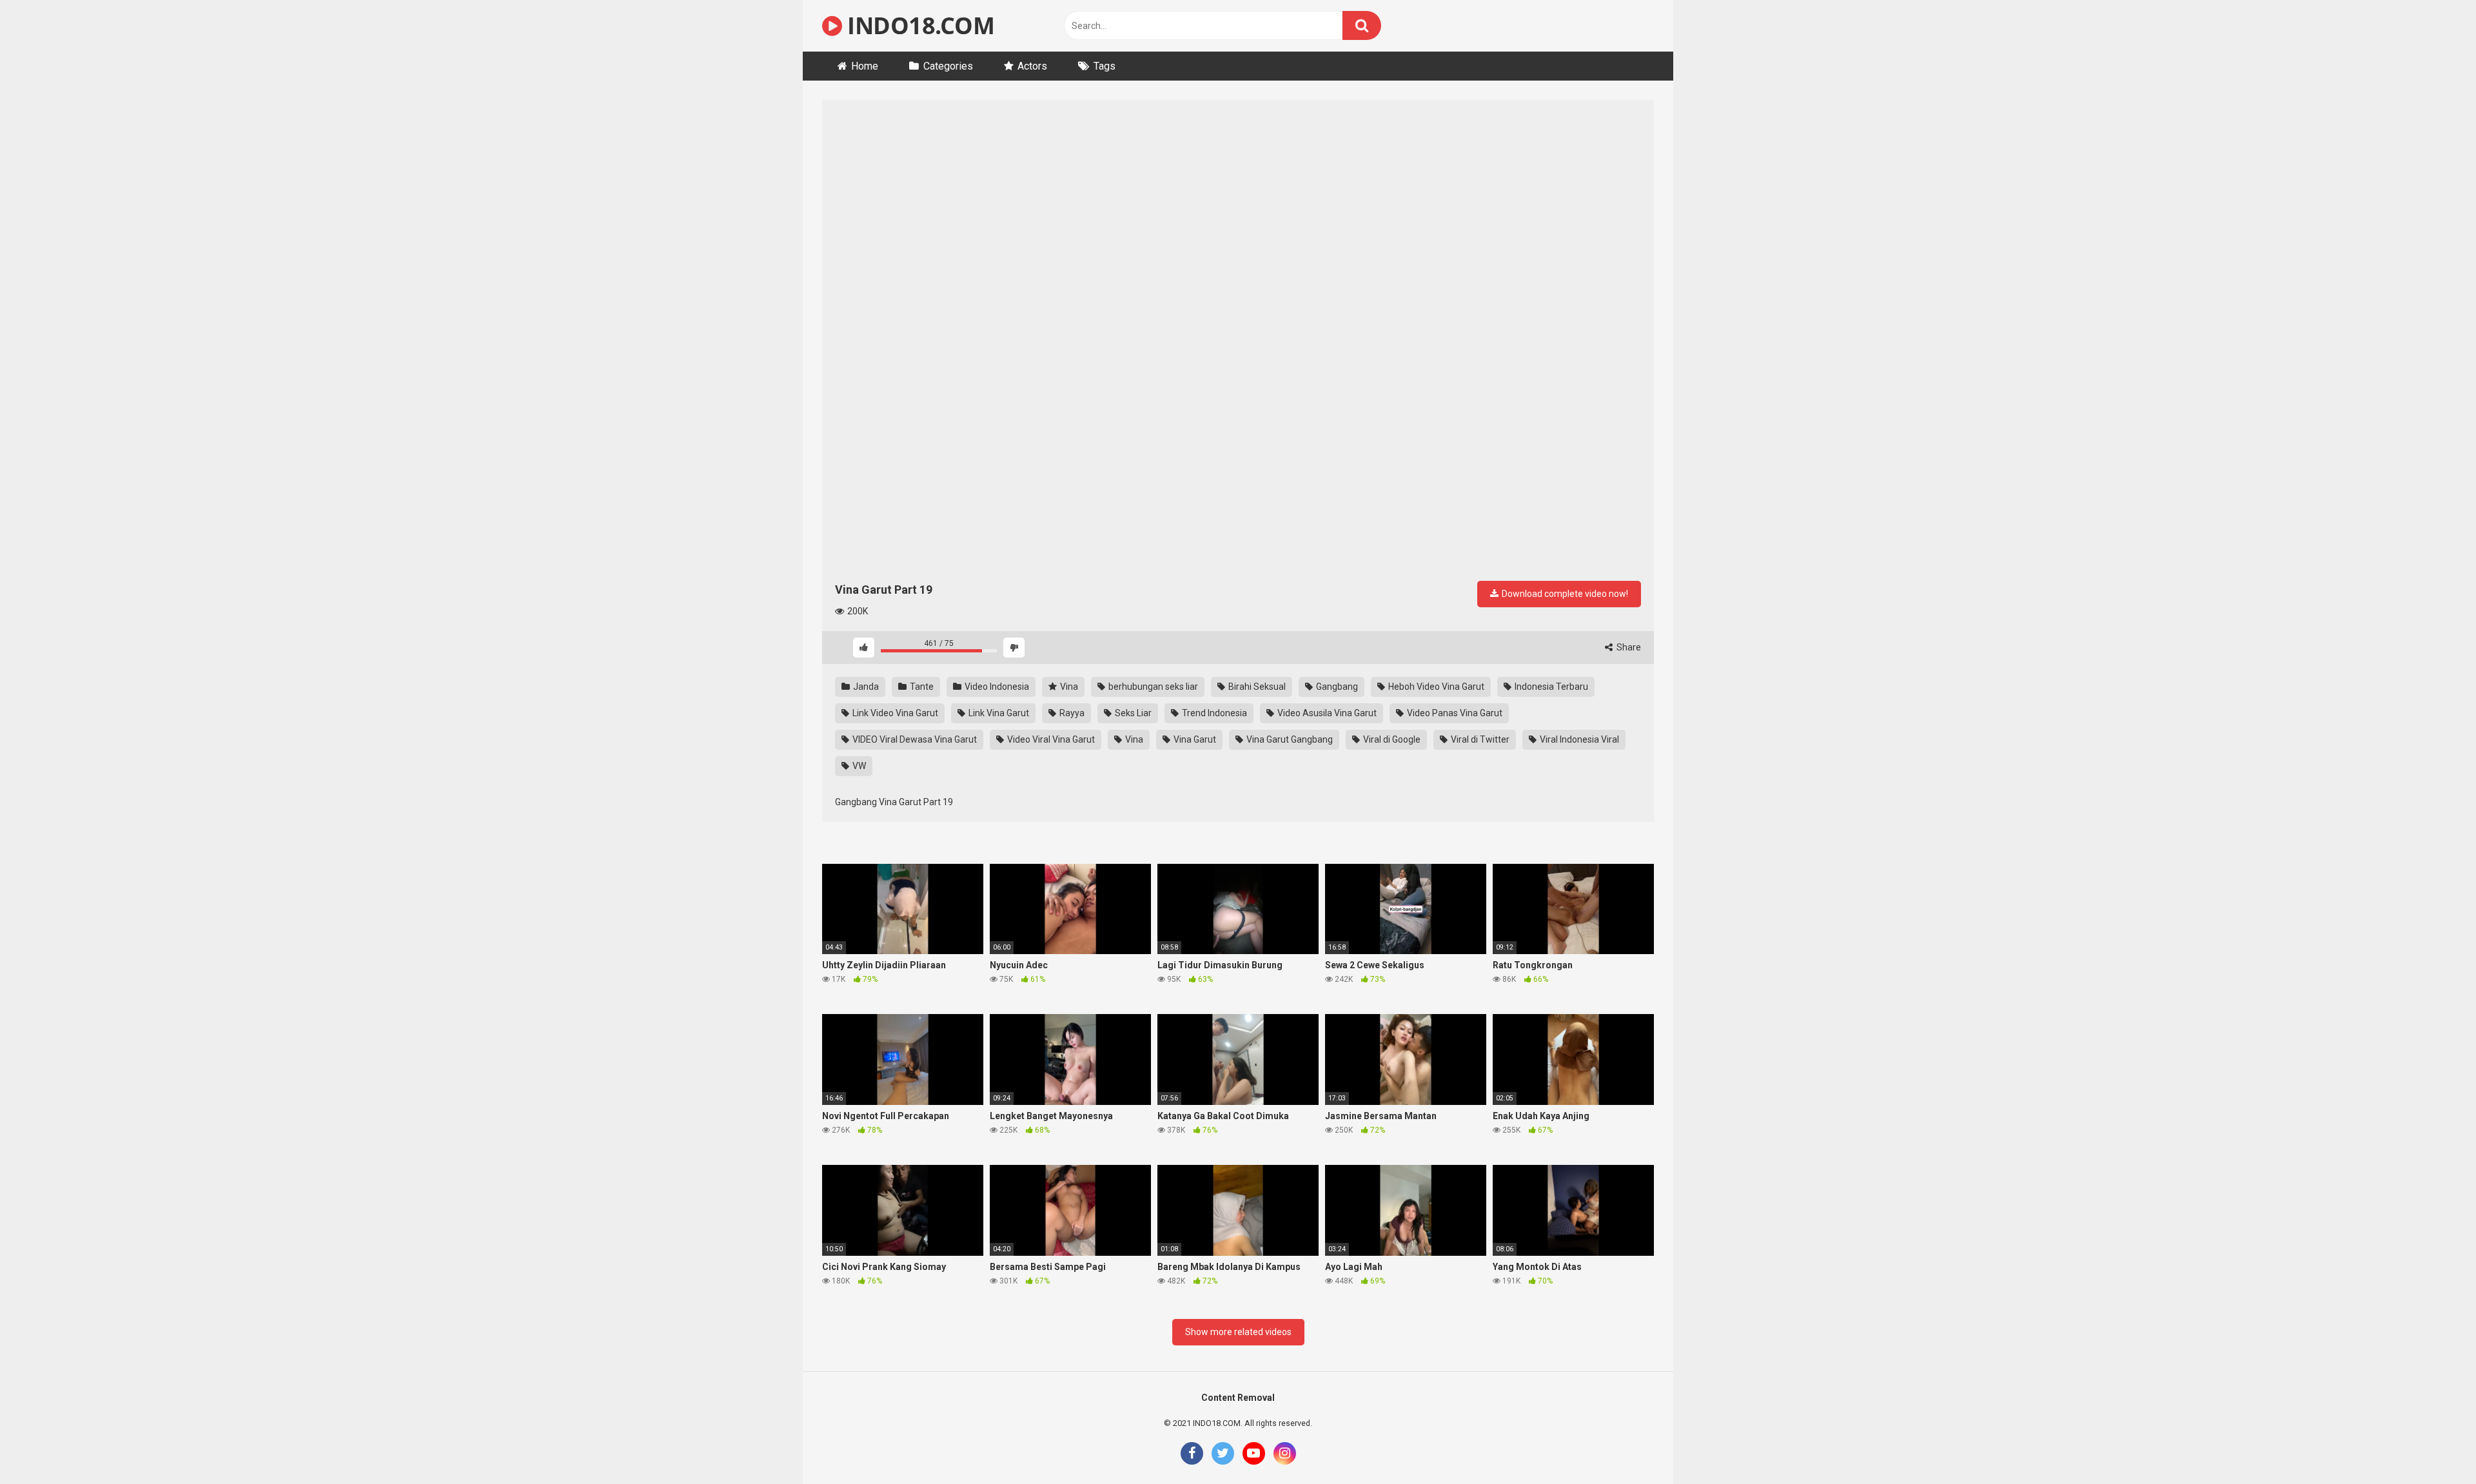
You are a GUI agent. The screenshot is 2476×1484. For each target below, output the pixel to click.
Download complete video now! (1564, 594)
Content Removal (1238, 1398)
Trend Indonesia (1213, 713)
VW (858, 766)
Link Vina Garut (998, 713)
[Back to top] (2433, 1445)
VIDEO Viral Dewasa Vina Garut (914, 739)
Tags (1105, 66)
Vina (1068, 687)
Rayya (1071, 713)
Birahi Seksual (1256, 687)
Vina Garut (1194, 739)
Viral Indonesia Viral (1578, 739)
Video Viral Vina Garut (1050, 739)
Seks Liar (1132, 713)
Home (865, 66)
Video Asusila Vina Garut (1326, 713)
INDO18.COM (918, 25)
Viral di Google (1391, 739)
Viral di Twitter (1479, 739)
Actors (1032, 66)
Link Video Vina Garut (894, 713)
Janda (865, 687)
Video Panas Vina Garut (1454, 713)
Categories (948, 66)
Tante (921, 687)
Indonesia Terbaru (1550, 687)
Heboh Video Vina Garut (1435, 687)
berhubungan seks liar (1152, 687)
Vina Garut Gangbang (1289, 739)
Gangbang (1336, 687)
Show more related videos (1238, 1332)
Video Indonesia (996, 687)
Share (1628, 647)
